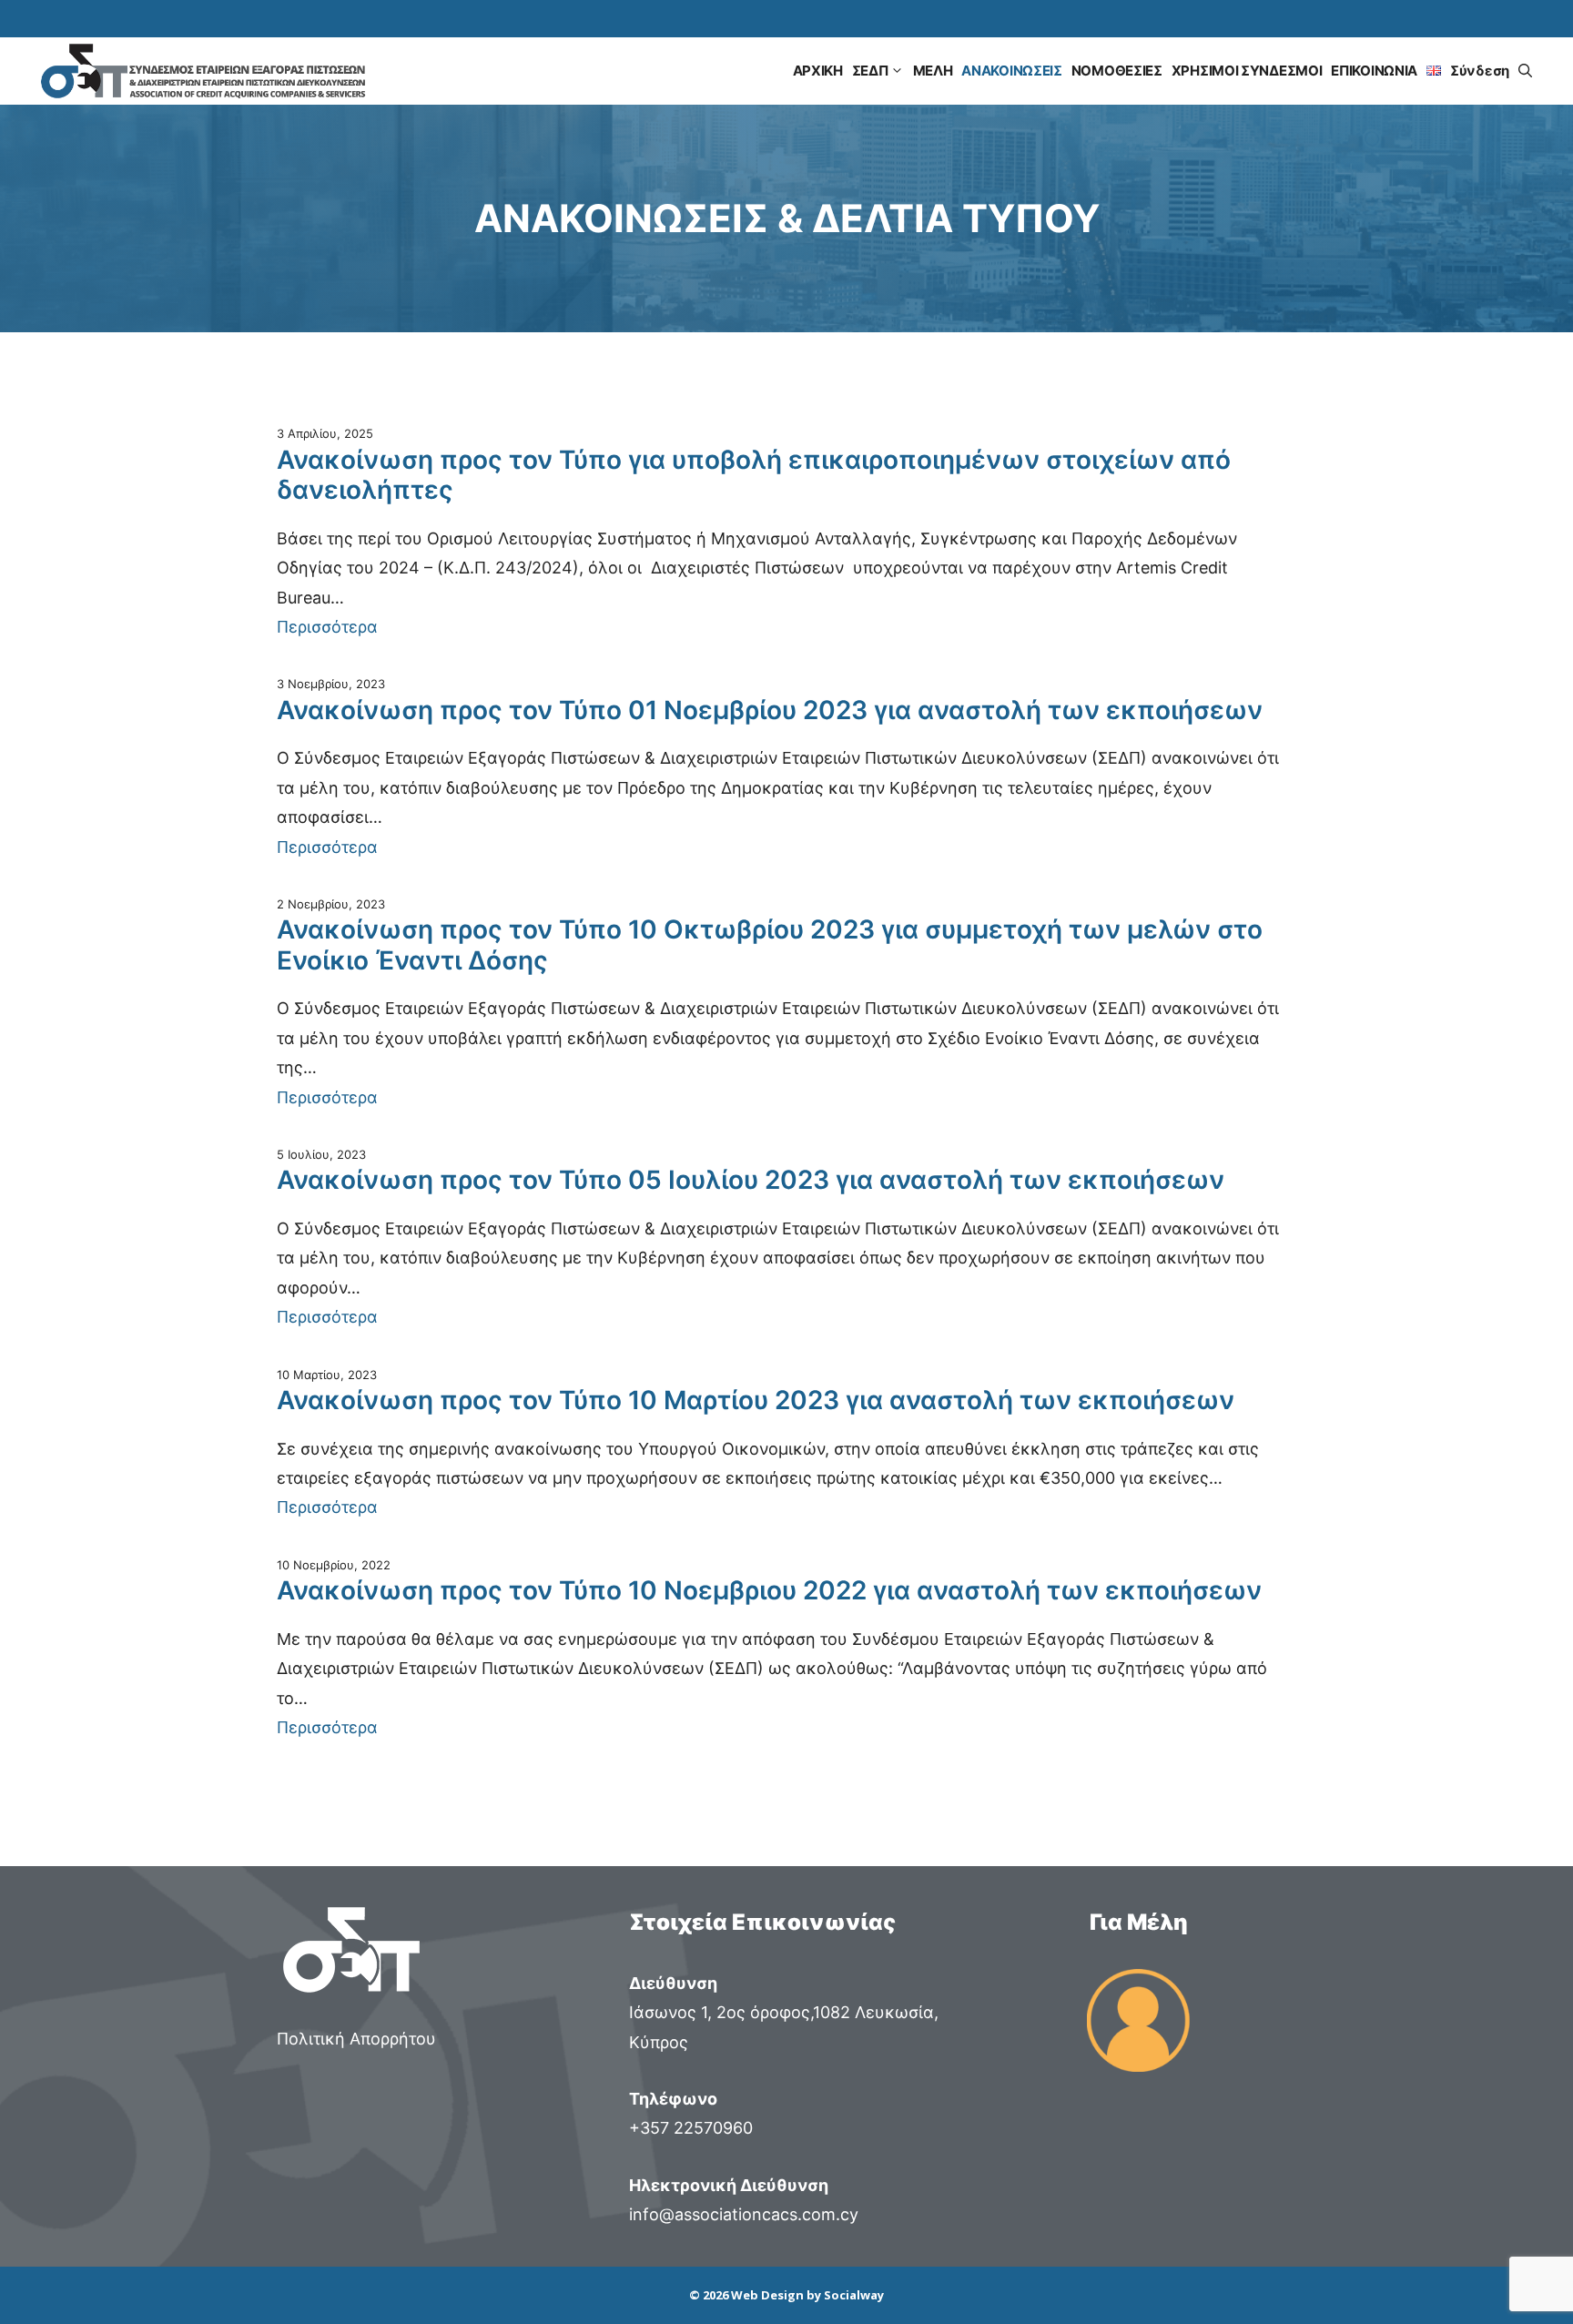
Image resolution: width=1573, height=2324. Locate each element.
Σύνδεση (1480, 71)
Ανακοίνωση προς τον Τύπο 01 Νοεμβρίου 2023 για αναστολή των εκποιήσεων (770, 710)
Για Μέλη (1139, 1922)
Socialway (854, 2295)
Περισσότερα (327, 627)
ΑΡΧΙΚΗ (818, 71)
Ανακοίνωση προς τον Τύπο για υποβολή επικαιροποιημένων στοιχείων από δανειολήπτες (754, 476)
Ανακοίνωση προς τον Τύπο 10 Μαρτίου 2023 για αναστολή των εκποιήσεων (756, 1400)
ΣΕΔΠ (870, 71)
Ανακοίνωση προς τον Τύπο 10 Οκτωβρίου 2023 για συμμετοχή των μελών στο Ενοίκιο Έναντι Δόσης (770, 945)
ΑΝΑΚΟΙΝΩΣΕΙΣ (1011, 71)
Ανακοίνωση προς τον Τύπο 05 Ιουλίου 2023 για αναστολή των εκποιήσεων (751, 1180)
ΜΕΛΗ (933, 71)
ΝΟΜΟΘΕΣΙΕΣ (1117, 71)
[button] (1525, 71)
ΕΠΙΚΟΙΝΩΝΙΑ (1374, 71)
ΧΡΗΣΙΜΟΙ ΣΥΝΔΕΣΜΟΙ (1247, 71)
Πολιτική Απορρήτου (356, 2039)
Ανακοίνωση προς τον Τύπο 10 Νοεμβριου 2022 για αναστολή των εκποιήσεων (769, 1591)
